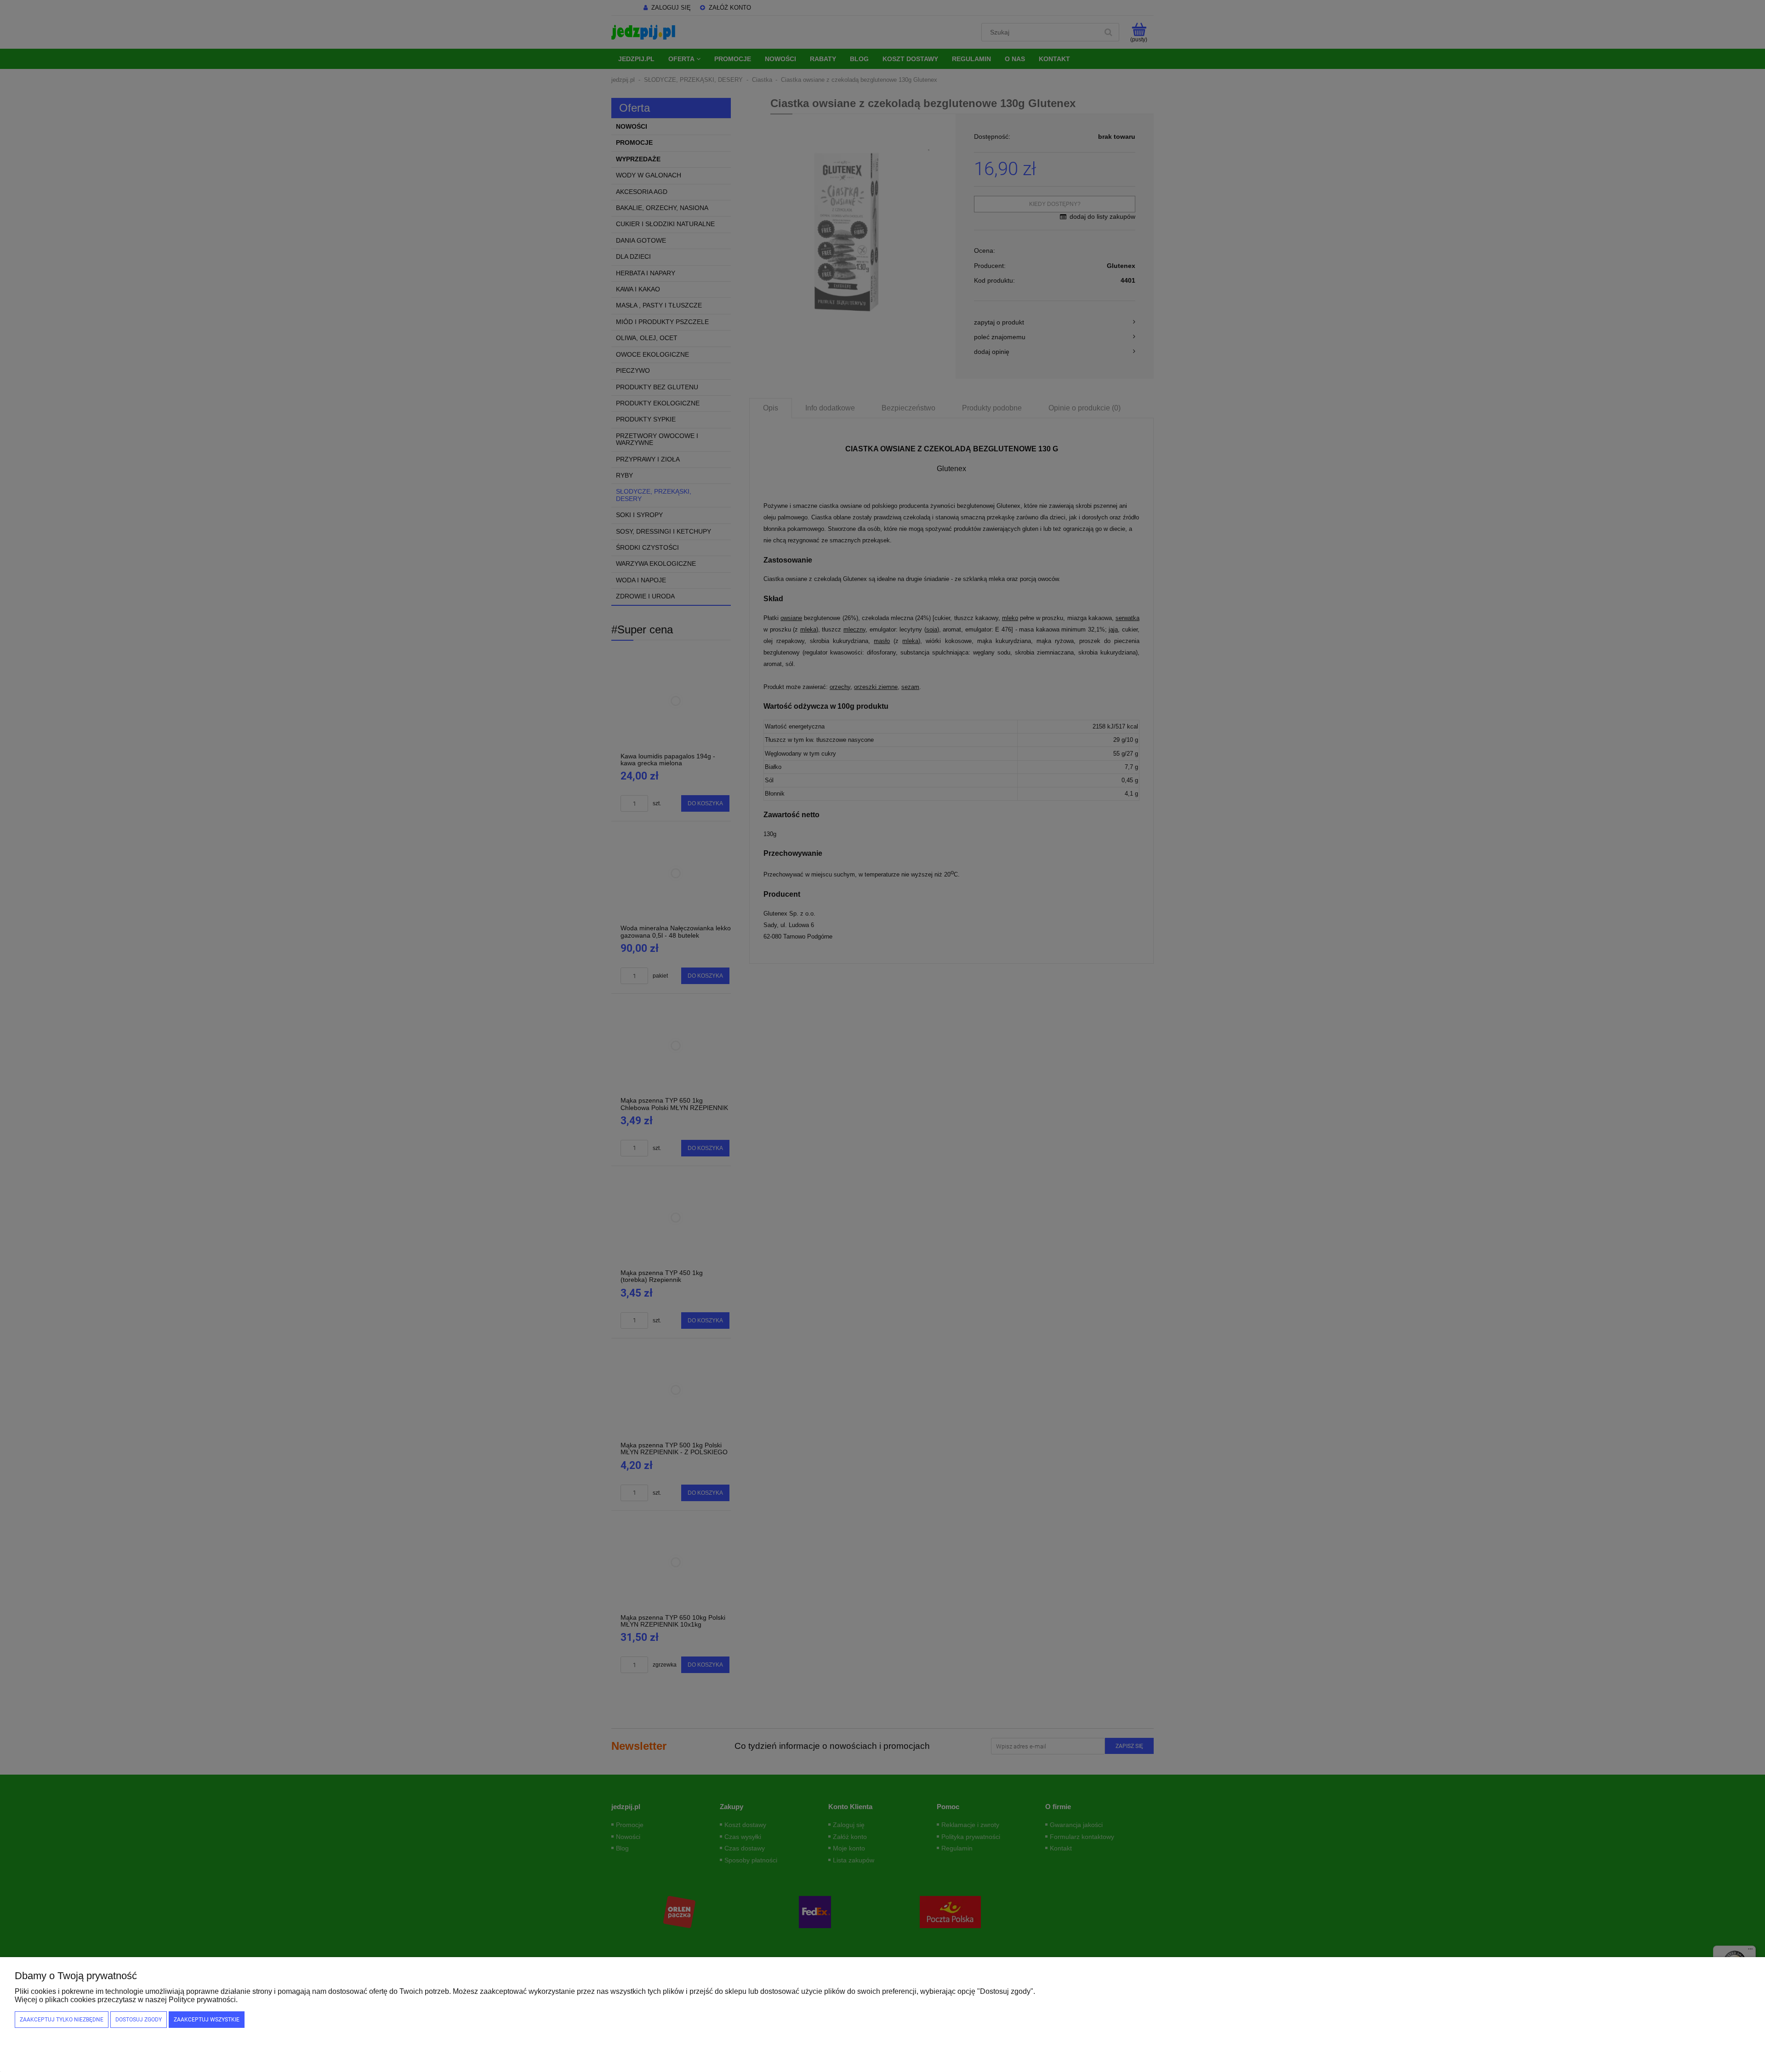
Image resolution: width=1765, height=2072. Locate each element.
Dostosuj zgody (139, 2020)
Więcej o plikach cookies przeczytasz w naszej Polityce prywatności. (126, 2000)
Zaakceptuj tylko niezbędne (62, 2020)
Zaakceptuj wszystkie (207, 2020)
